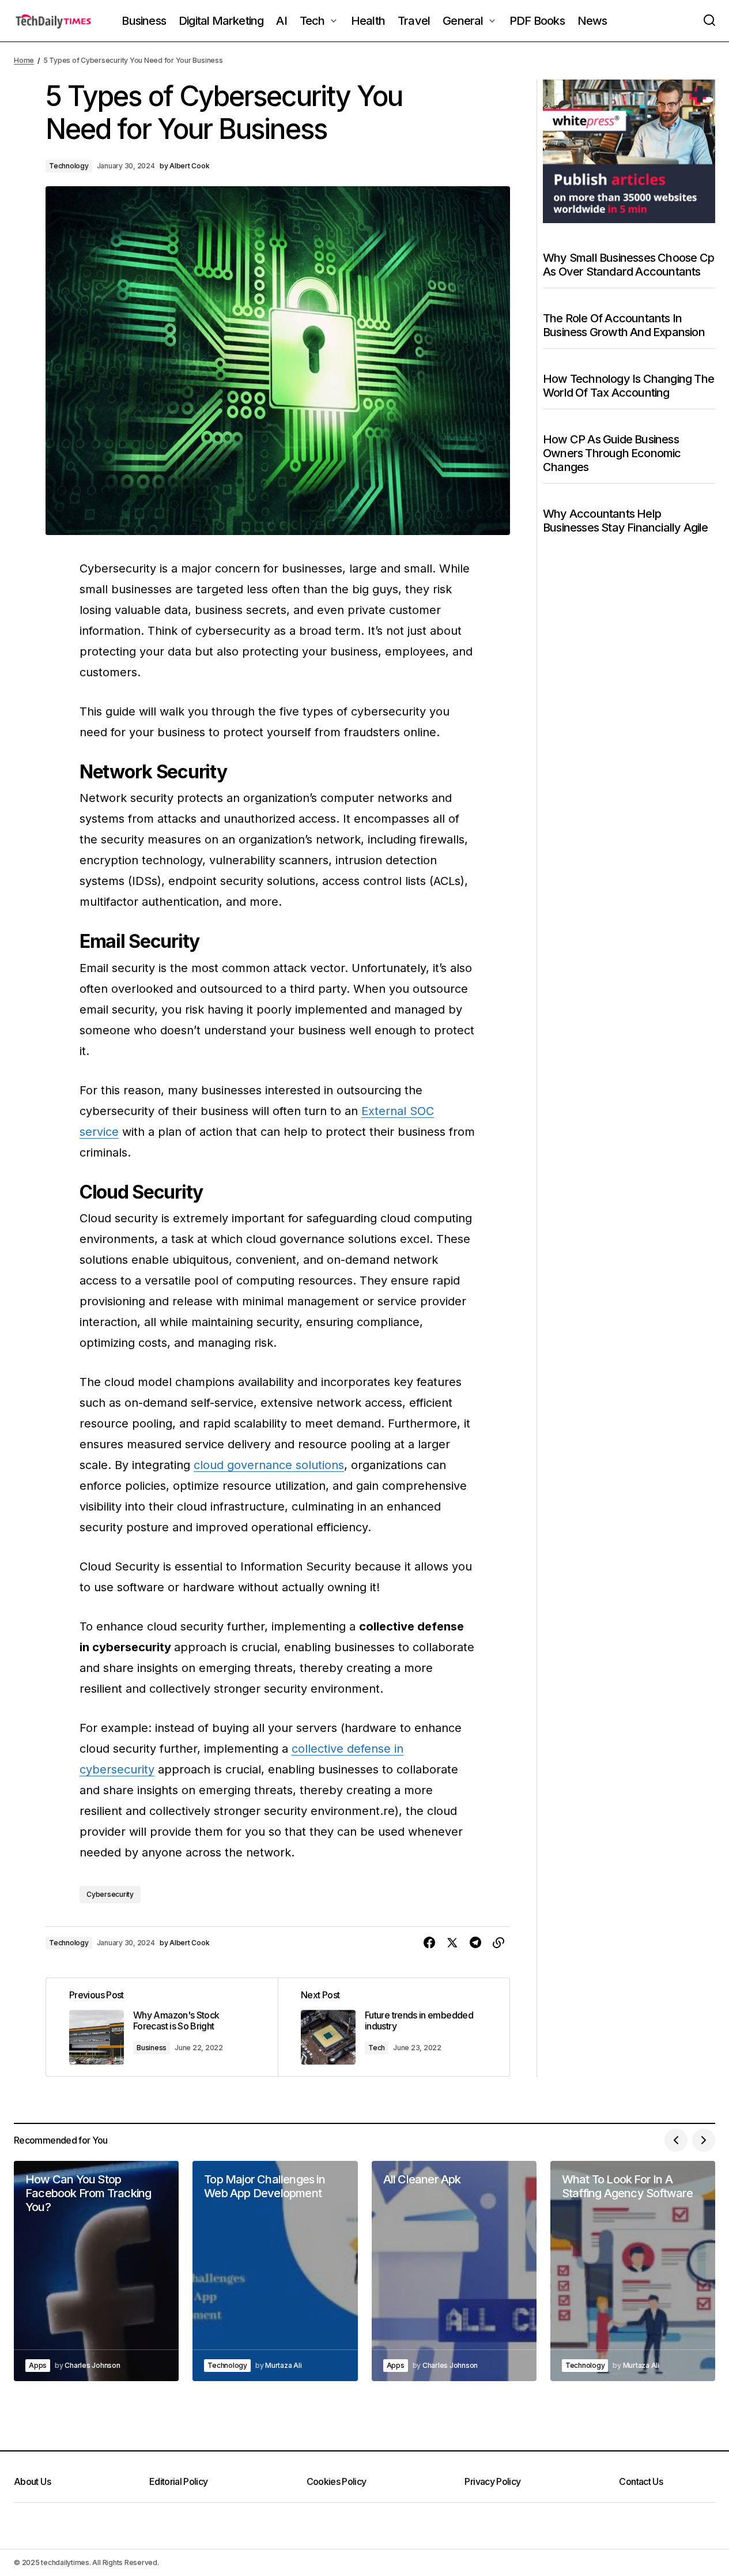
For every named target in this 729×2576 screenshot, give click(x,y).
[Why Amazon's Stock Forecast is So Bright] (162, 2027)
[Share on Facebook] (429, 1943)
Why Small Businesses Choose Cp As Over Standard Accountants (628, 265)
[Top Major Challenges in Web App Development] (275, 2271)
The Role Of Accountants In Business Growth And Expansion (624, 325)
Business (152, 2048)
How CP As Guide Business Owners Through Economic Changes (612, 453)
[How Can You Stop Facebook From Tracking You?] (96, 2271)
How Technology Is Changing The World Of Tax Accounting (628, 386)
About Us (32, 2481)
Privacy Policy (492, 2481)
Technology (69, 166)
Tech (377, 2048)
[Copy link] (498, 1943)
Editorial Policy (179, 2481)
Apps (38, 2365)
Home (24, 60)
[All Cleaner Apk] (454, 2271)
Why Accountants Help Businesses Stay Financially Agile (626, 521)
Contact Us (641, 2481)
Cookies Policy (337, 2481)
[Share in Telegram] (475, 1943)
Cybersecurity (110, 1894)
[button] (709, 21)
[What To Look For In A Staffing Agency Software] (633, 2271)
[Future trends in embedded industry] (394, 2027)
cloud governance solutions (269, 1465)
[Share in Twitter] (452, 1943)
